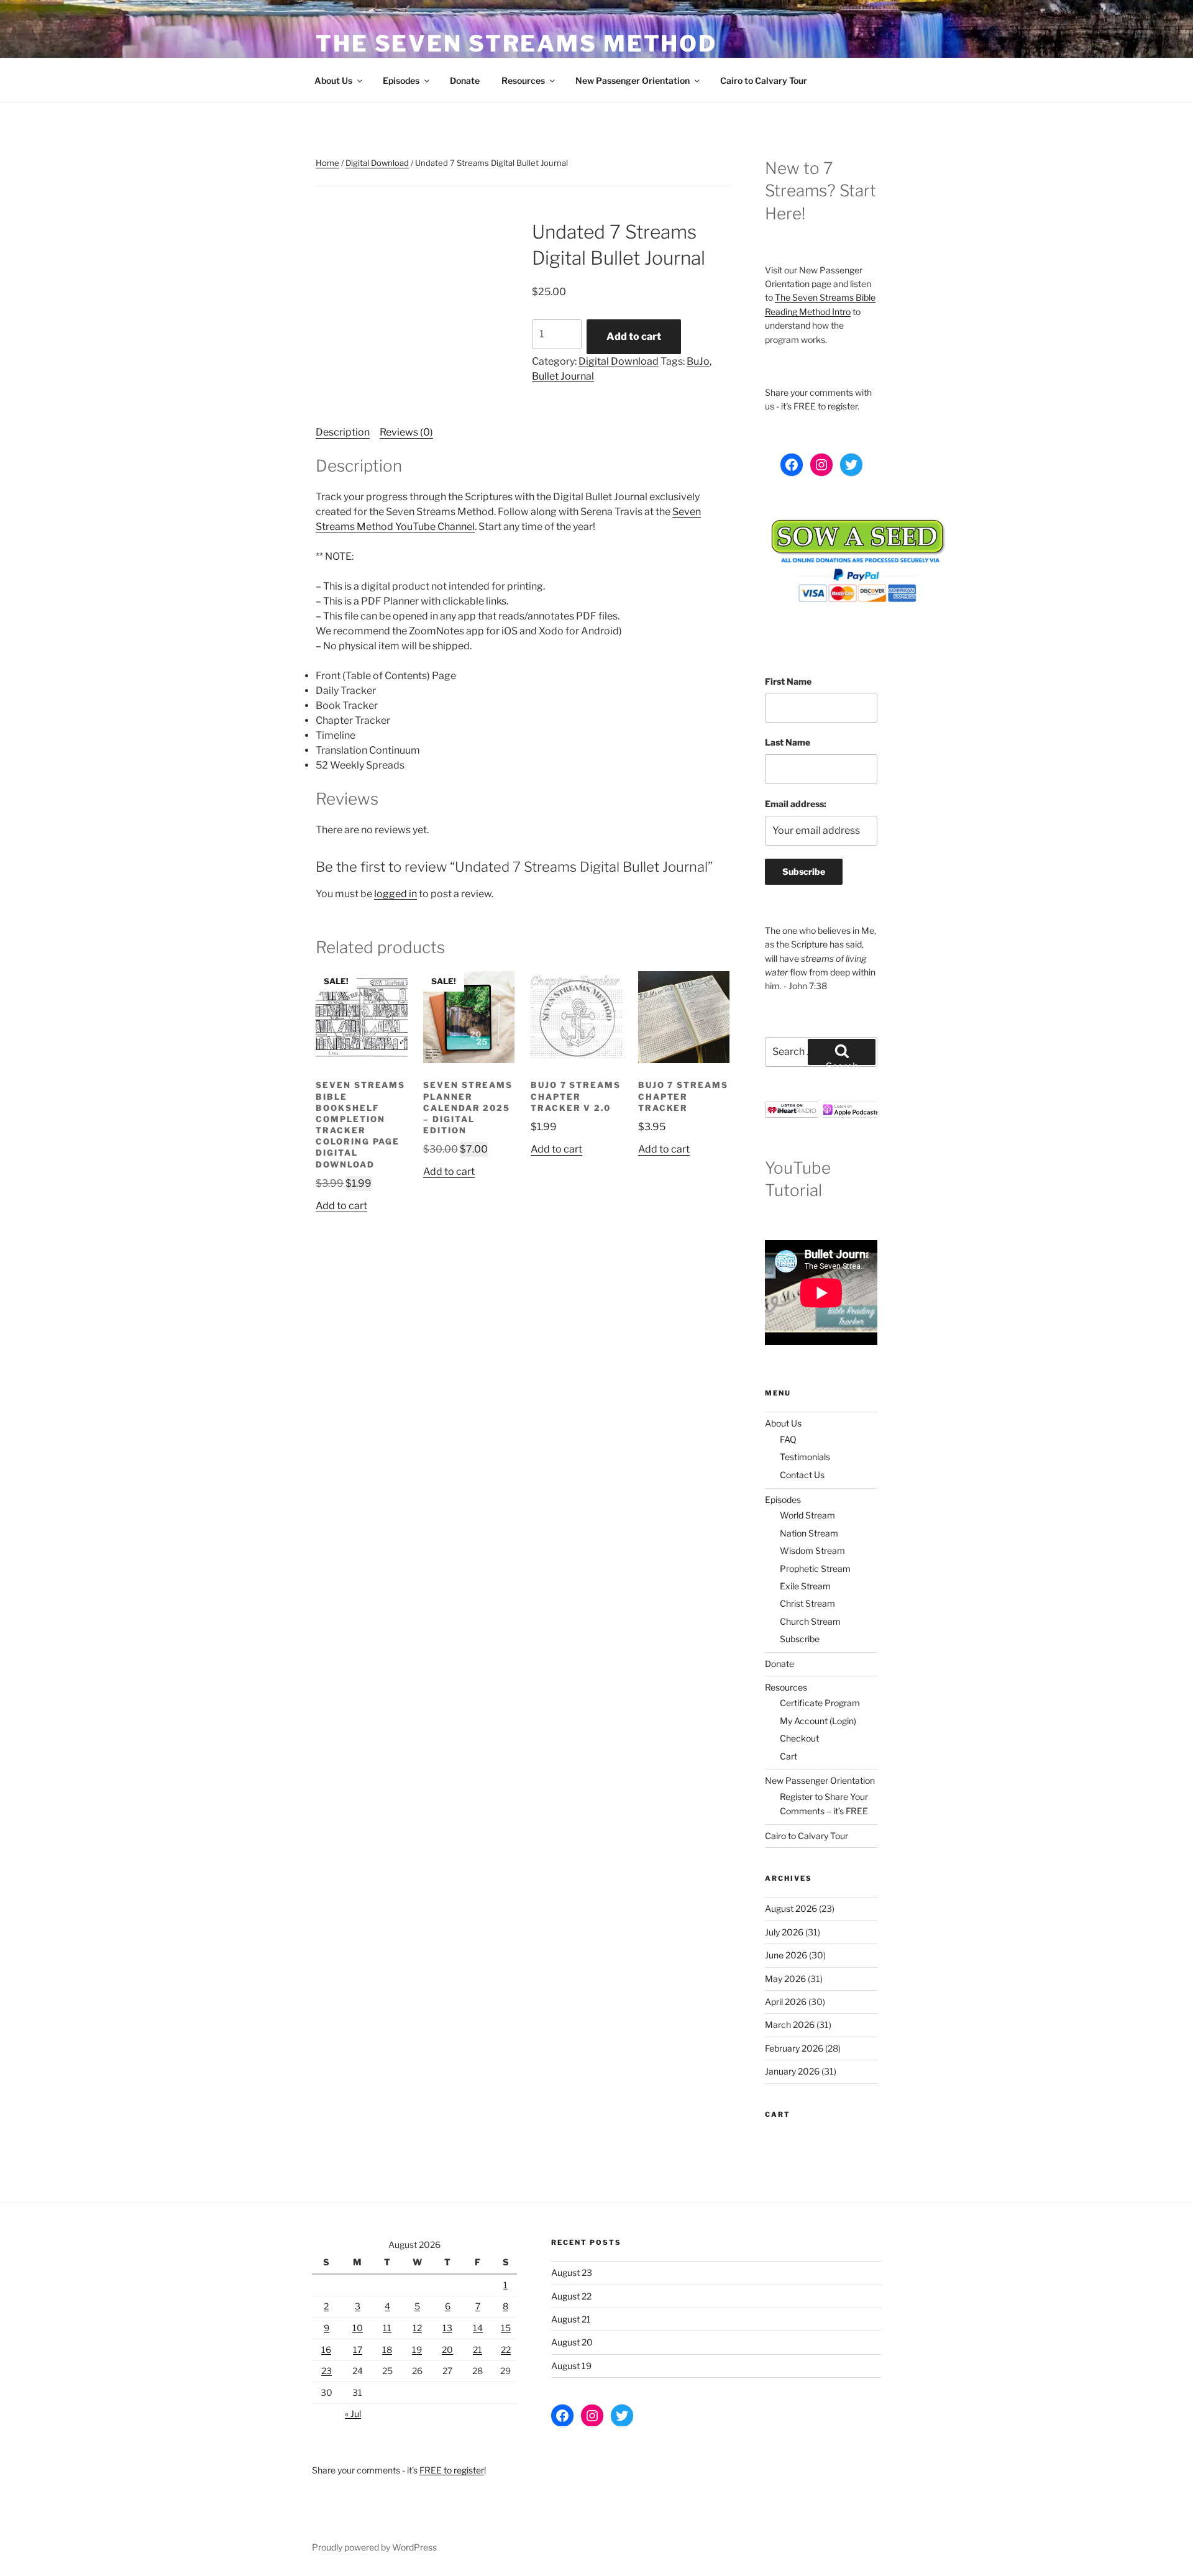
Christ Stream (807, 1603)
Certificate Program (820, 1703)
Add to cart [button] (341, 1206)
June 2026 (786, 1955)
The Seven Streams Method (516, 43)
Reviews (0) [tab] (406, 432)
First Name (788, 681)
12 (417, 2328)
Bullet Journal (563, 376)
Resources (523, 80)
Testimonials (805, 1457)
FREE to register (452, 2470)
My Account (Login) (818, 1721)
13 (447, 2328)
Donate (465, 80)
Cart (788, 1756)
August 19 (571, 2366)
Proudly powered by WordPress (374, 2547)
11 (387, 2328)
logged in (395, 894)
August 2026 (791, 1908)
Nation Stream (809, 1533)
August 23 (572, 2272)
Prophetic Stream (815, 1569)
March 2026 (790, 2025)
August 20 (572, 2342)
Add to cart (634, 336)
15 (506, 2328)
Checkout (799, 1738)
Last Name (788, 742)
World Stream (807, 1515)
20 (447, 2350)
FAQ (788, 1439)
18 (387, 2350)
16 (326, 2350)
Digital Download (377, 163)
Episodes (401, 80)
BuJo (698, 361)
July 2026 (784, 1932)
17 (358, 2350)
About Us (333, 80)
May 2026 (785, 1979)
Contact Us (802, 1475)
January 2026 (792, 2071)
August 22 (571, 2296)
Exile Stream (805, 1586)
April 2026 (786, 2002)
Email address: (796, 804)
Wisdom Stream (812, 1551)
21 (478, 2350)
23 (327, 2371)
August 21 (571, 2319)
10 (358, 2328)
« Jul (353, 2414)
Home (327, 163)
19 (417, 2350)
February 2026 (794, 2048)
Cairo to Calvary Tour (764, 80)
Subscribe (800, 1639)
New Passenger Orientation (633, 80)
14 (478, 2328)
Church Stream (810, 1621)
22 (506, 2350)
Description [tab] (343, 432)
